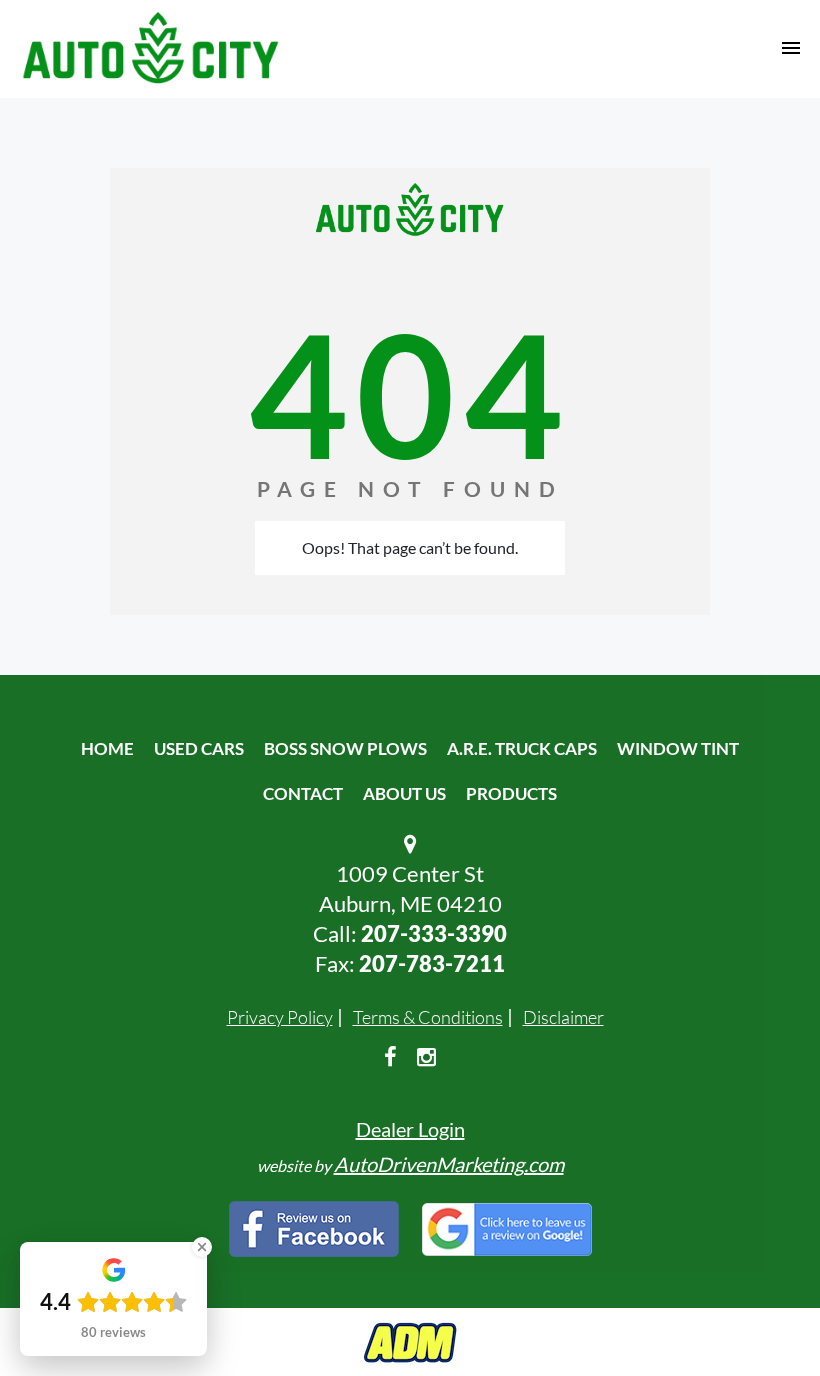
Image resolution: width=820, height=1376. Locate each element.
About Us (404, 793)
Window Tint (678, 748)
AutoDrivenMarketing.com (449, 1164)
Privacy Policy (280, 1017)
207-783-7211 (432, 963)
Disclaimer (563, 1017)
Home (107, 748)
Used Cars (199, 748)
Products (511, 793)
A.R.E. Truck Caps (522, 748)
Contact (303, 793)
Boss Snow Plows (345, 748)
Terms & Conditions (428, 1017)
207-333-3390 (434, 933)
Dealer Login (410, 1129)
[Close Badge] (202, 1247)
